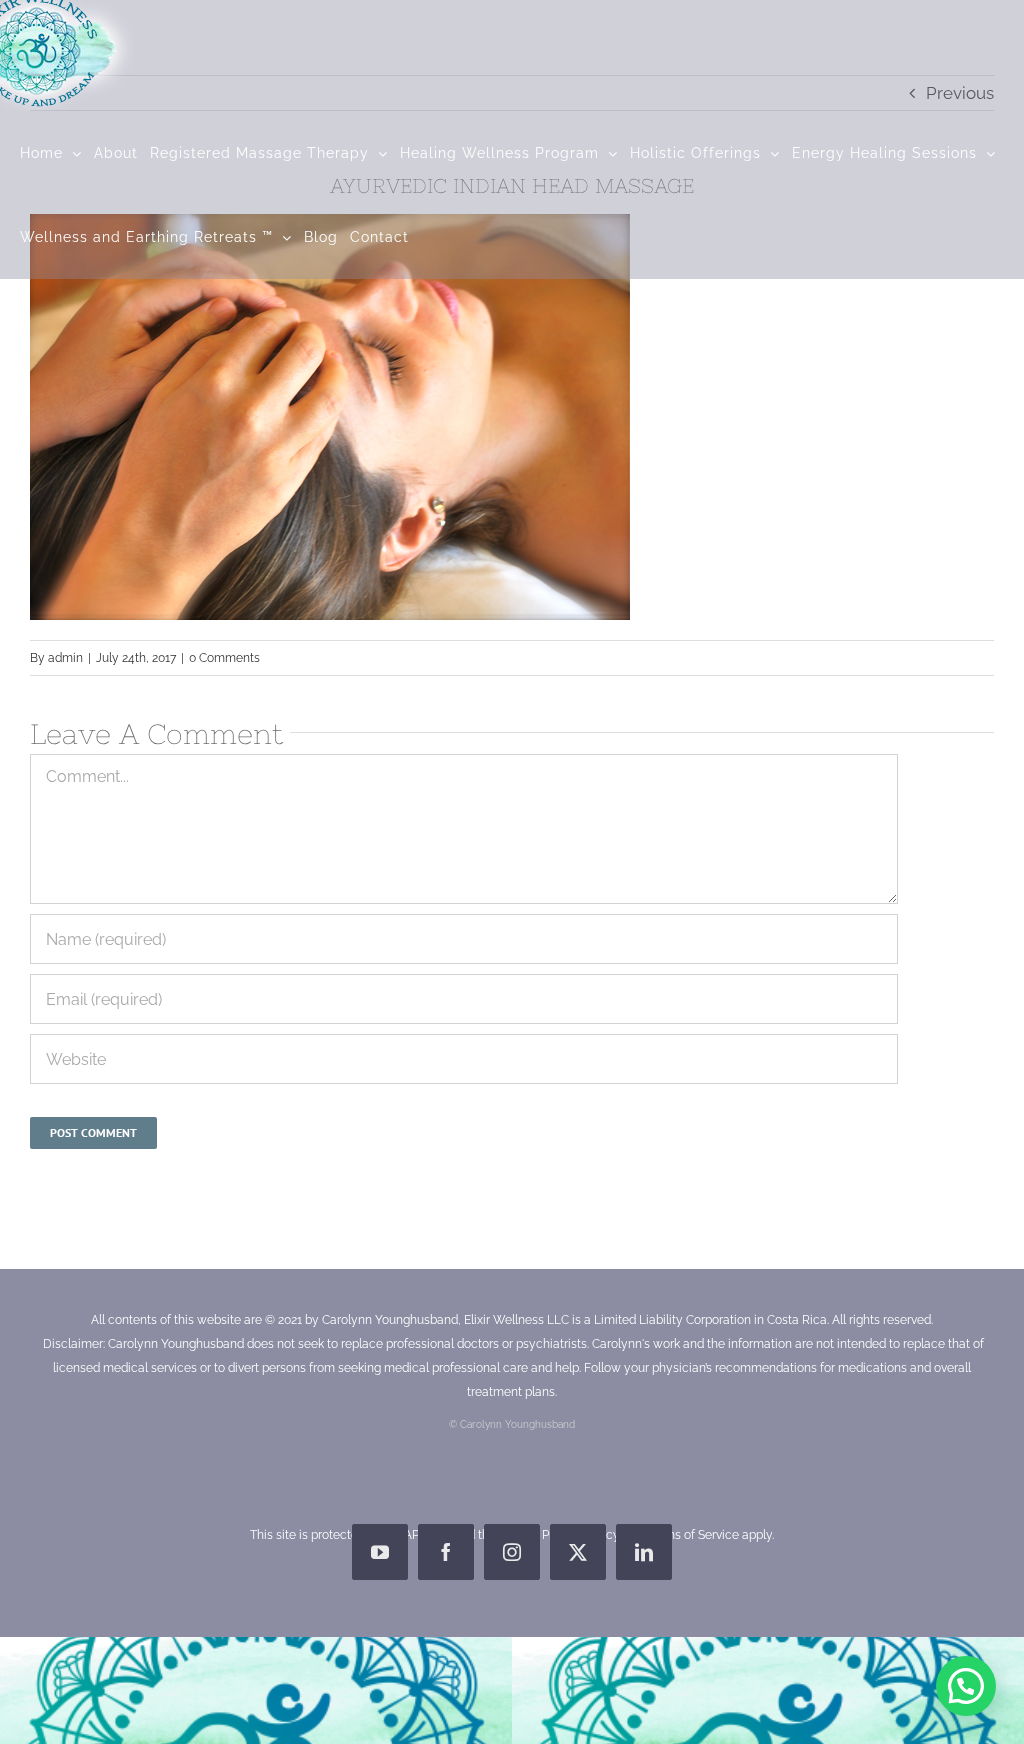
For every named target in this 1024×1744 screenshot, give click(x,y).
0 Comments (224, 658)
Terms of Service (693, 1535)
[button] (966, 1686)
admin (65, 658)
